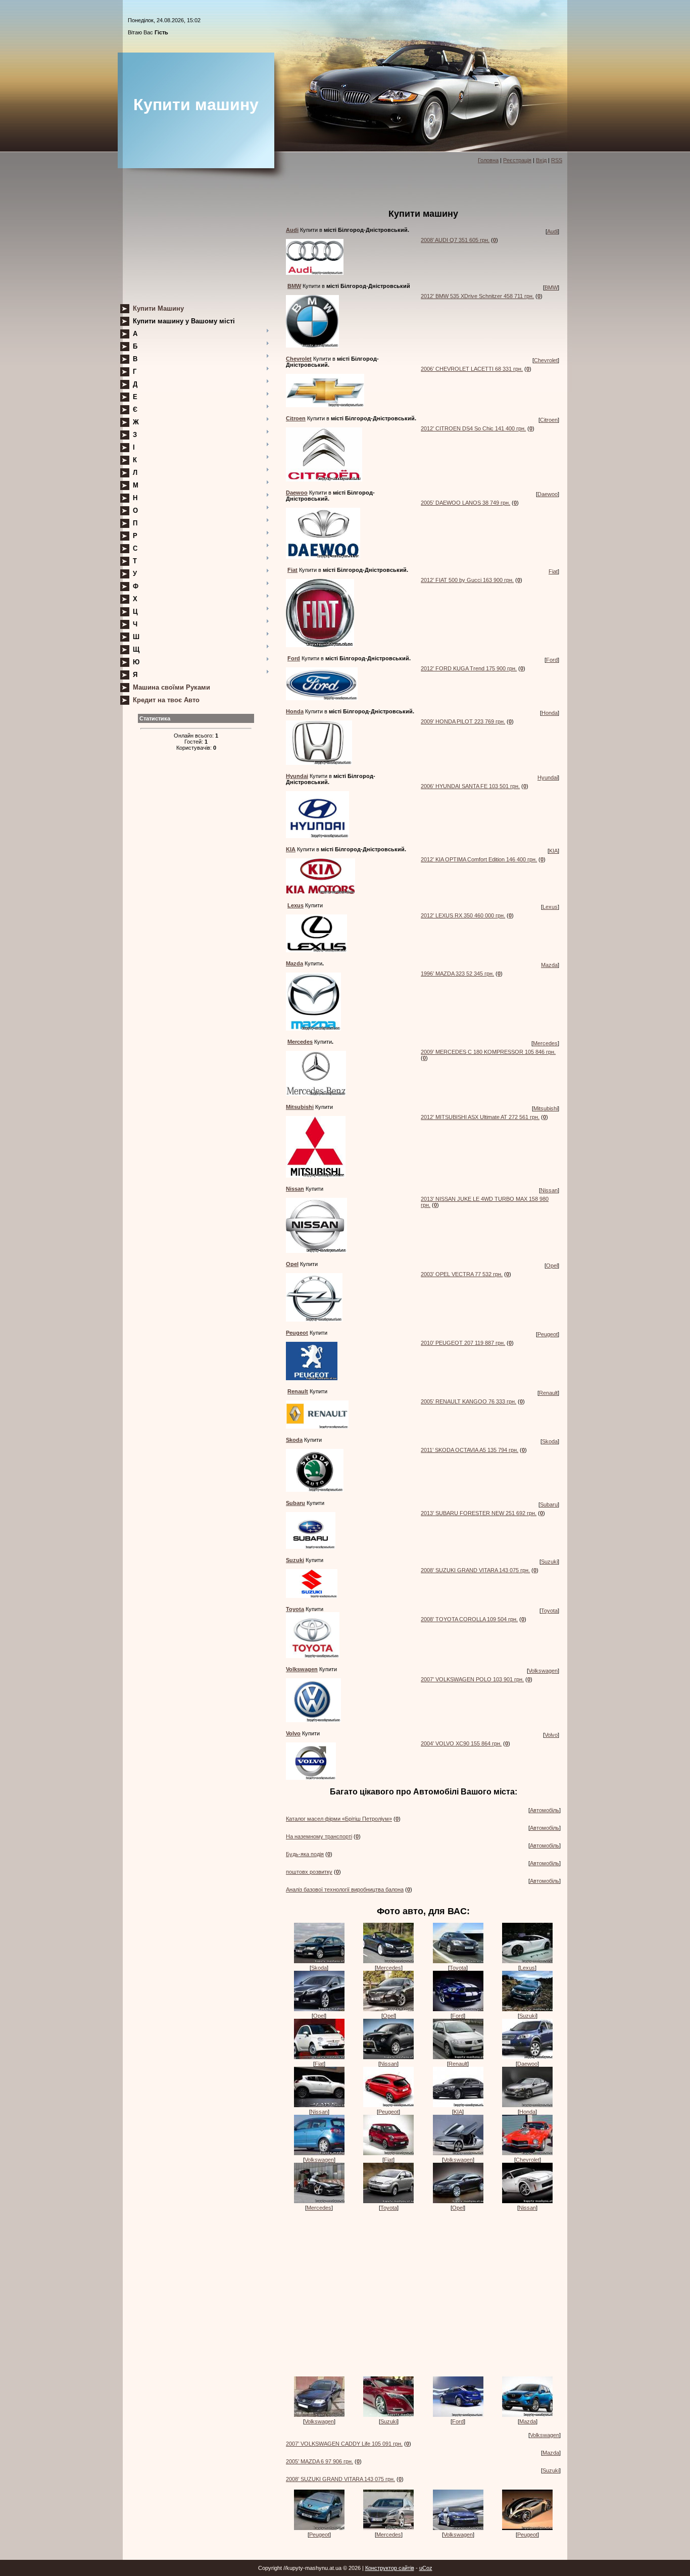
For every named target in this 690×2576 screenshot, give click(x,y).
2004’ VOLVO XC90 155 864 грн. (461, 1743)
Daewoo (548, 494)
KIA (553, 851)
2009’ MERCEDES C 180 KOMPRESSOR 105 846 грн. (488, 1052)
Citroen (549, 420)
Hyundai (548, 777)
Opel (552, 1266)
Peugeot (548, 1334)
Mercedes (545, 1043)
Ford (552, 660)
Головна (488, 160)
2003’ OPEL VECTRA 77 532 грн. (462, 1274)
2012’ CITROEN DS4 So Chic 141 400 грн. (473, 428)
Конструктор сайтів (390, 2568)
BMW (551, 287)
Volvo (551, 1735)
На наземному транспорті (319, 1836)
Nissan (549, 1190)
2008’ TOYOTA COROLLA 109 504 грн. (469, 1619)
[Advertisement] (196, 239)
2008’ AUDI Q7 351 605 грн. (455, 240)
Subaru (549, 1504)
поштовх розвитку (309, 1872)
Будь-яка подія (305, 1854)
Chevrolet (546, 360)
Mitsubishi (546, 1108)
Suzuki (549, 1562)
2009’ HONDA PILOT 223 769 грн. (463, 721)
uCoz (426, 2568)
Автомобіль (545, 1810)
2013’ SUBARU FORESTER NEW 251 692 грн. (479, 1513)
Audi (552, 231)
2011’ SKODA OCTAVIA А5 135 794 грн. (470, 1450)
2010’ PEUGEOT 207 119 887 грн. (463, 1343)
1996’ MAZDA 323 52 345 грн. (457, 974)
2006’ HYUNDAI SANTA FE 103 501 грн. (470, 786)
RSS (557, 160)
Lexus (550, 907)
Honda (550, 713)
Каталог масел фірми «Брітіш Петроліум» (339, 1819)
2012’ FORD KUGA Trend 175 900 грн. (469, 668)
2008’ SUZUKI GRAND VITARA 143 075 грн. (475, 1570)
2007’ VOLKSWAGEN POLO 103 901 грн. (472, 1679)
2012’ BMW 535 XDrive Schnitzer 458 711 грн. (477, 296)
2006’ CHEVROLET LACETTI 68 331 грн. (472, 369)
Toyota (549, 1611)
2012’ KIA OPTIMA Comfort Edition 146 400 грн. (479, 859)
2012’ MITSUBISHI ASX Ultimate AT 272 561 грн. (480, 1117)
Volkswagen (543, 1671)
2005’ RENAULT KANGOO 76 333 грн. (469, 1401)
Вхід (541, 160)
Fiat (553, 571)
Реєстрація (517, 160)
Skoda (550, 1441)
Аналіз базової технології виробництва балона (345, 1889)
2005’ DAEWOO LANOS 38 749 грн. (465, 503)
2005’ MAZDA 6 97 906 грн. (319, 2461)
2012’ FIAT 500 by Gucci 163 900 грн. (467, 580)
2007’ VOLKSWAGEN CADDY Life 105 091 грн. (344, 2444)
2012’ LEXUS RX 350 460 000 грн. (463, 915)
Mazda (549, 965)
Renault (548, 1393)
